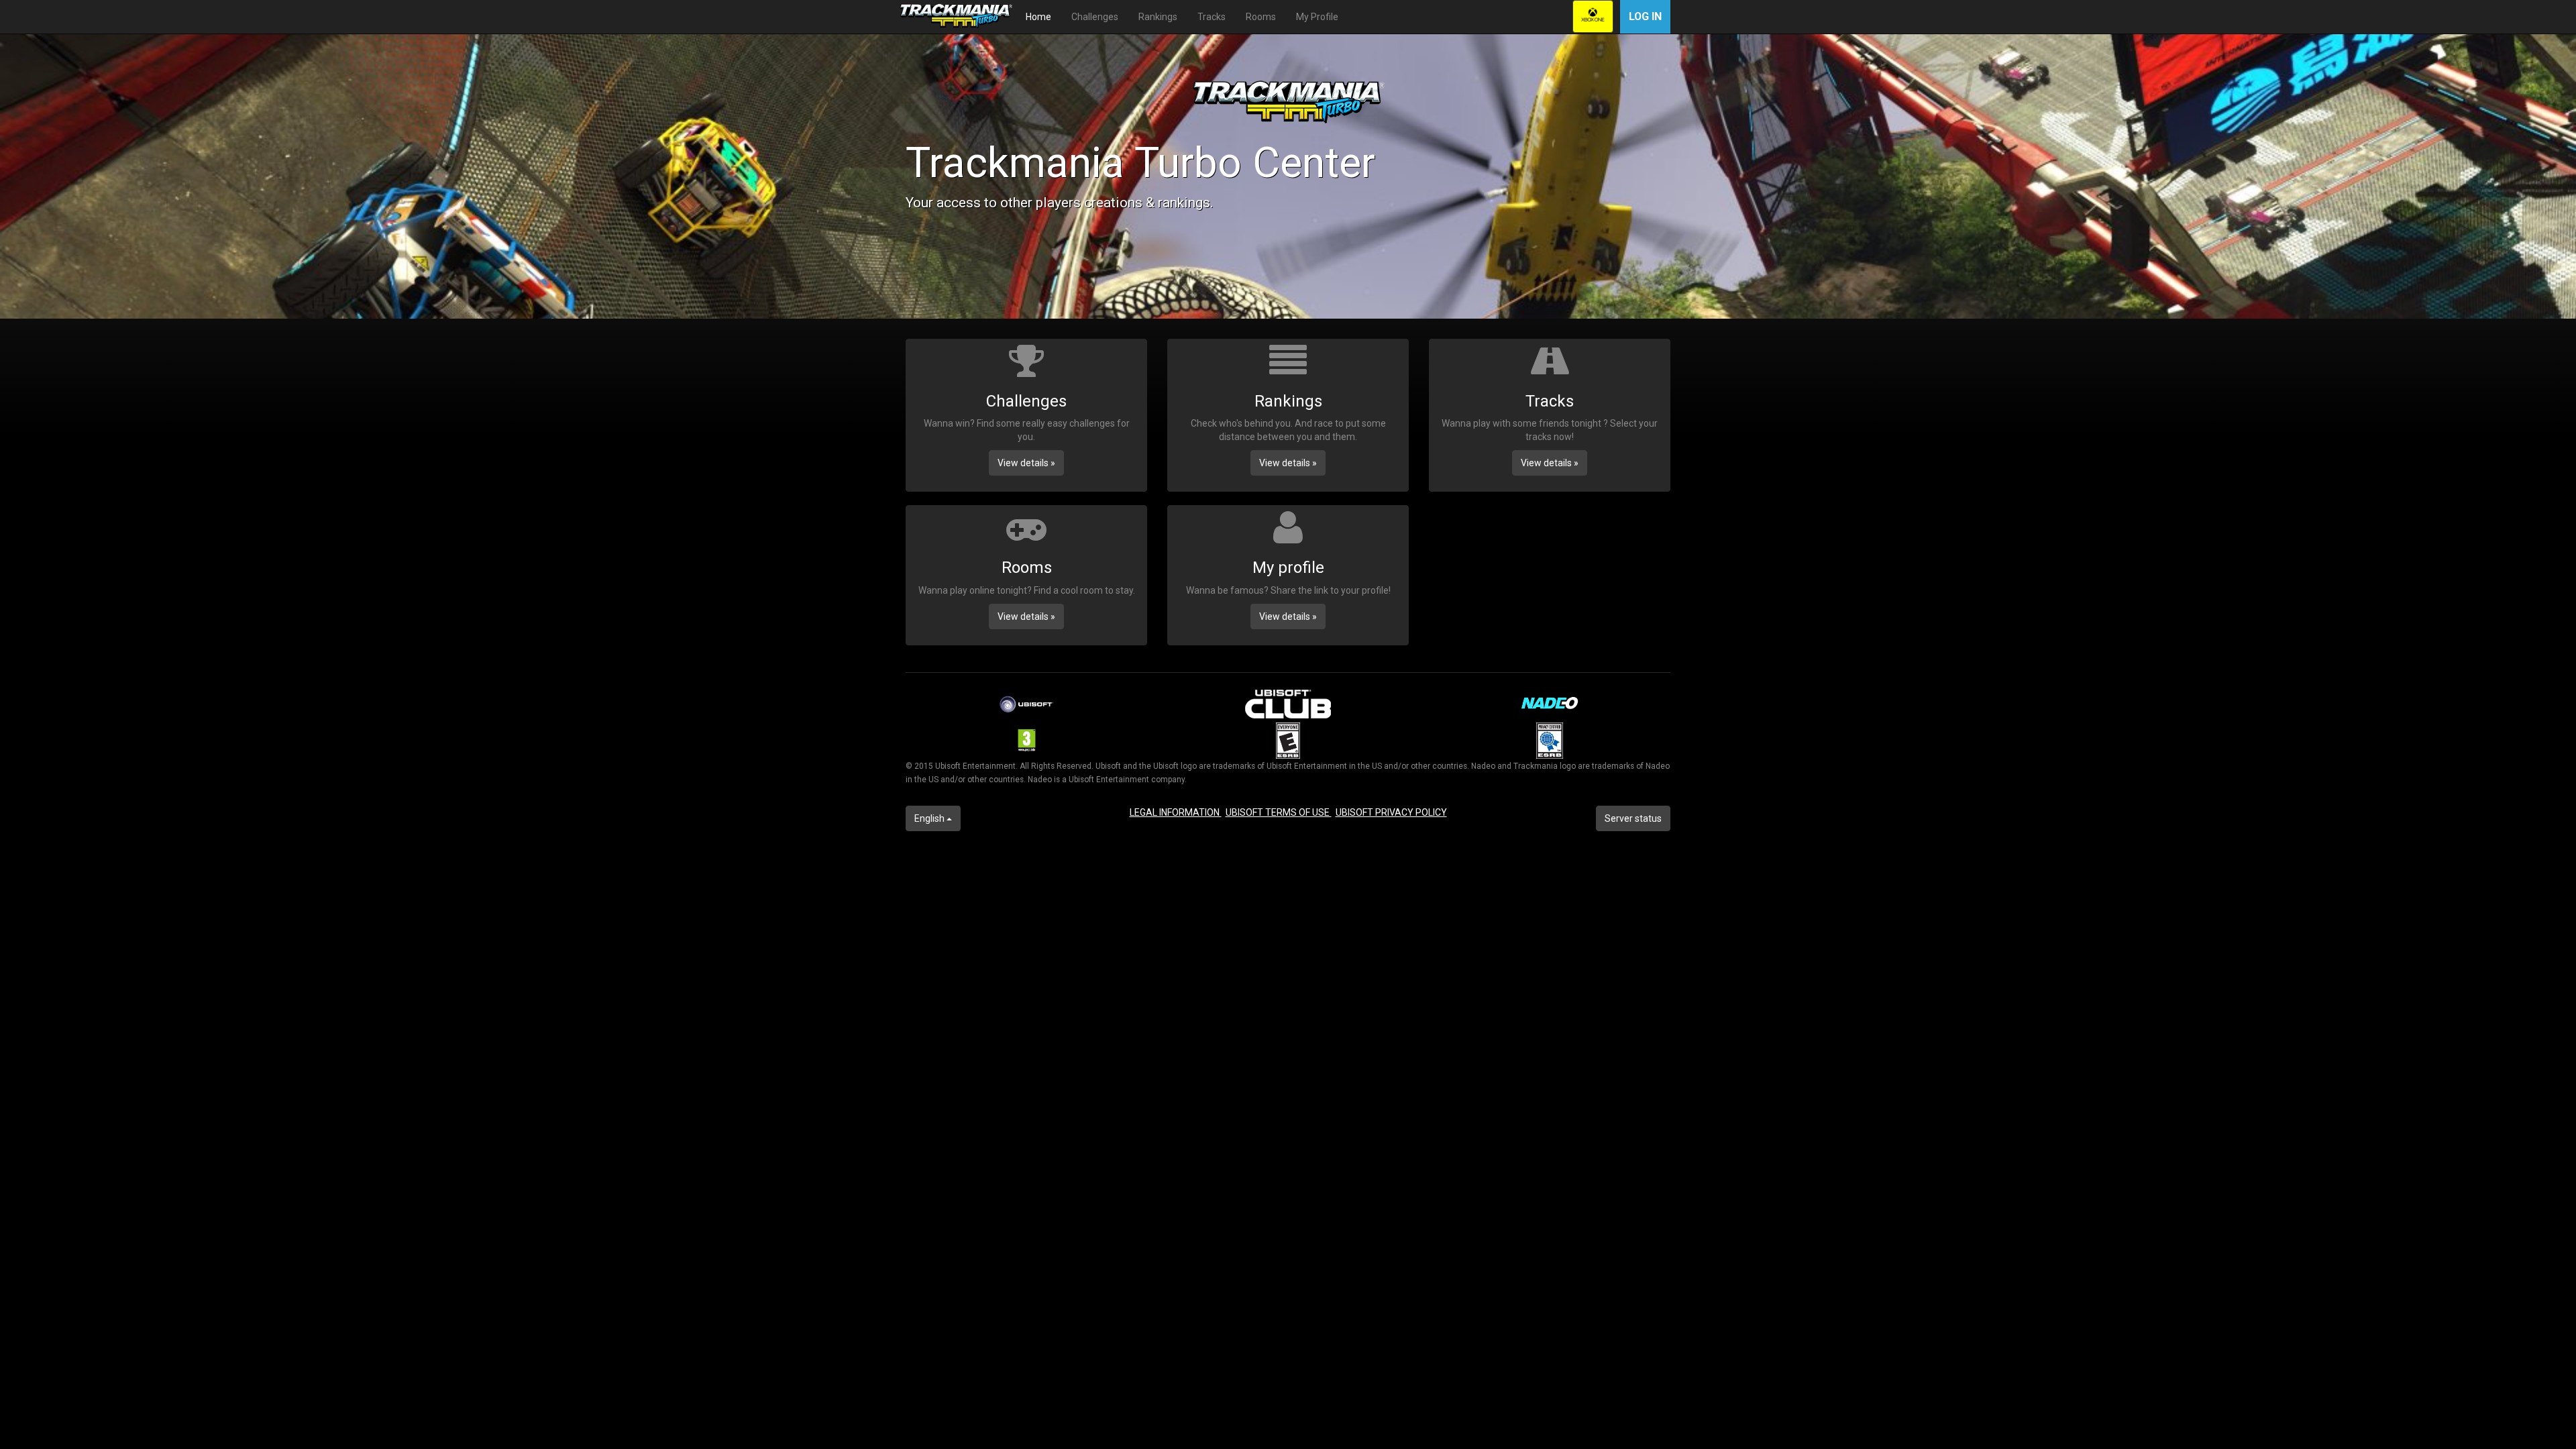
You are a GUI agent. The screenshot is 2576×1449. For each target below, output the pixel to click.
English (930, 818)
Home (1038, 17)
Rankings (1158, 17)
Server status (1633, 818)
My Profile (1317, 17)
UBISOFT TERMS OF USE (1279, 812)
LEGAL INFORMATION (1176, 812)
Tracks (1212, 17)
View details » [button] (1026, 463)
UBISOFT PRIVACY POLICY (1391, 812)
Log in (1645, 16)
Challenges (1095, 17)
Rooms (1261, 17)
